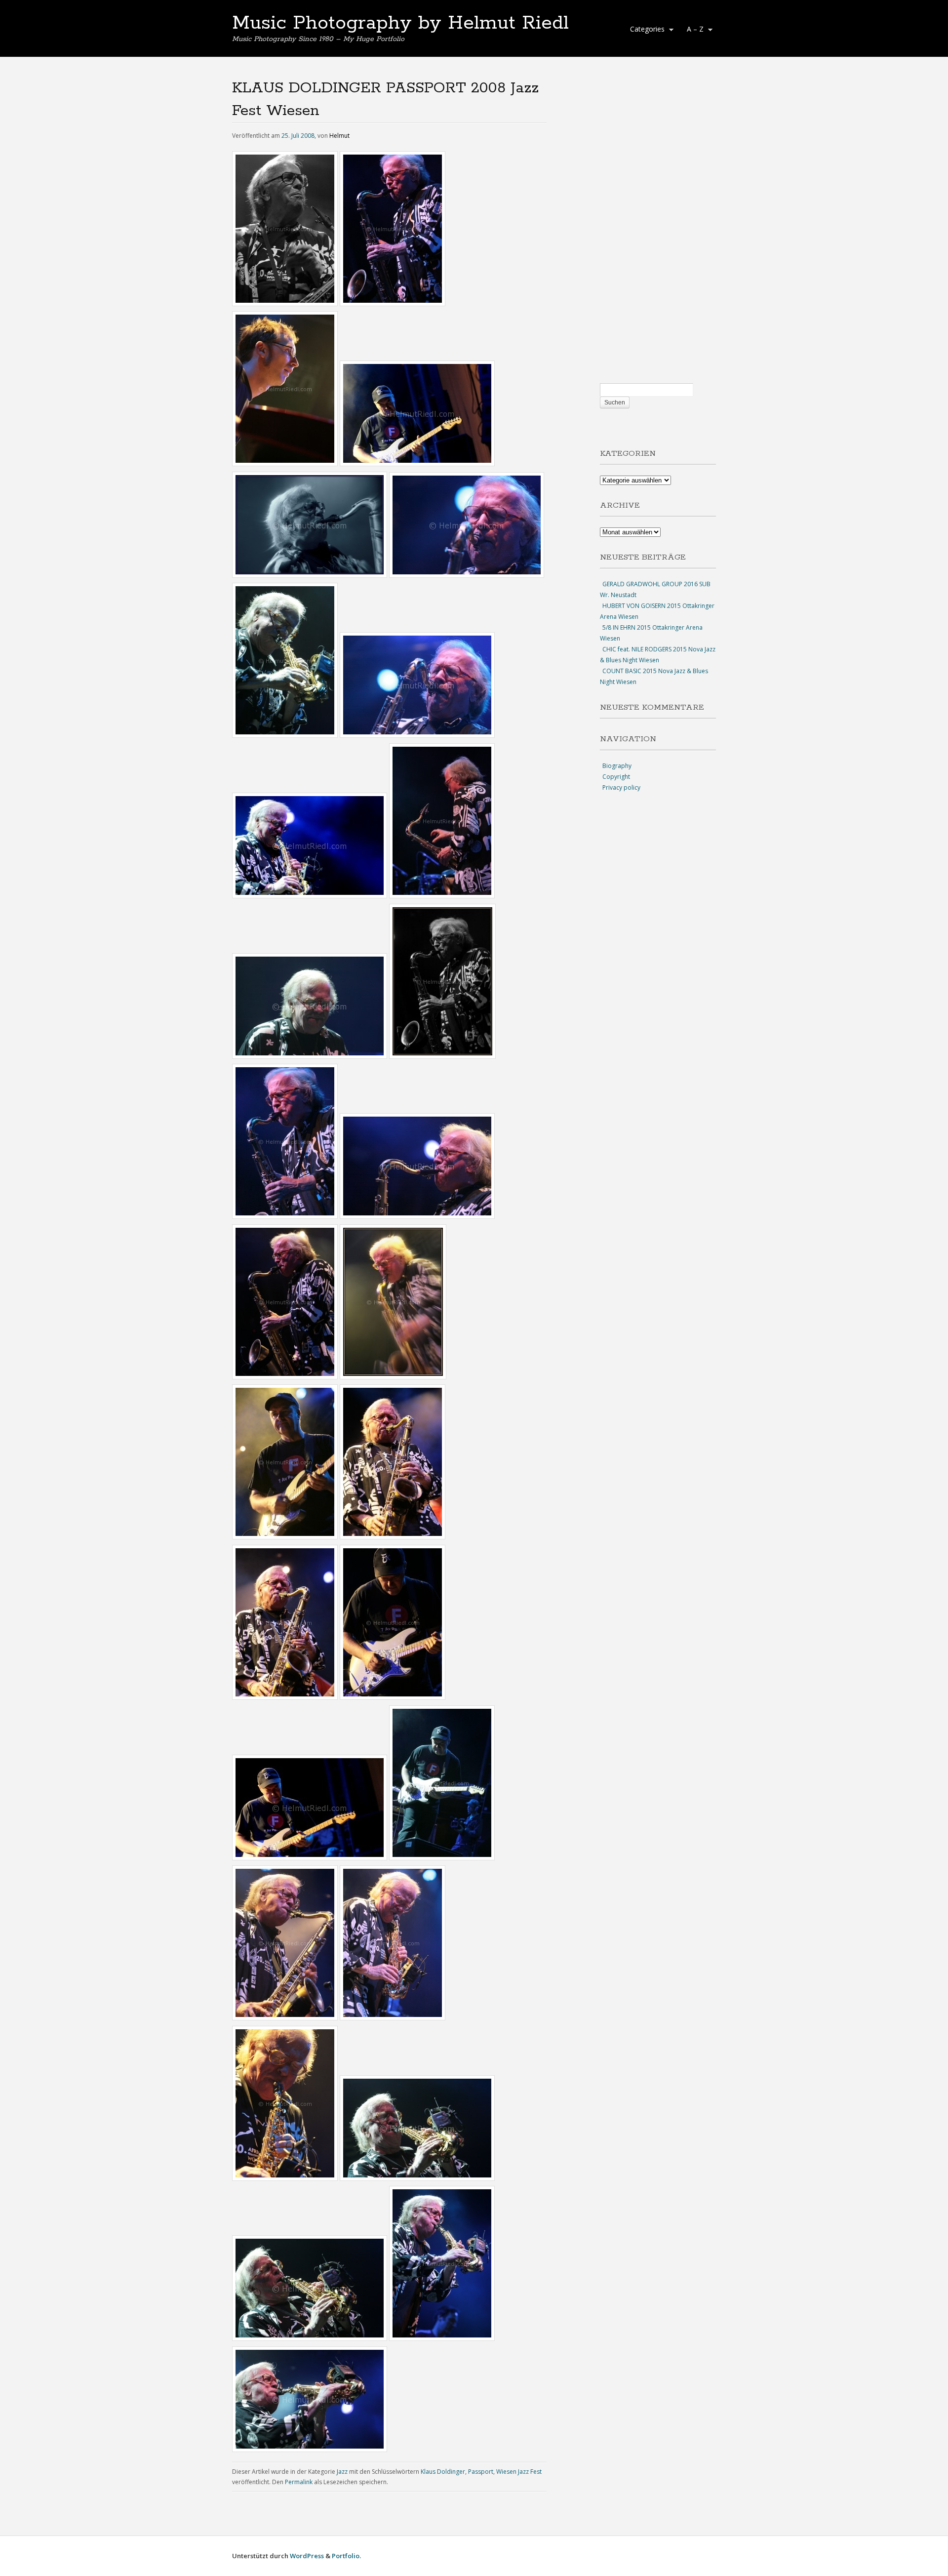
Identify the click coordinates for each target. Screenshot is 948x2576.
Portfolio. (346, 2556)
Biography (617, 766)
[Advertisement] (658, 230)
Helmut (339, 136)
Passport (481, 2472)
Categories (645, 30)
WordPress (307, 2556)
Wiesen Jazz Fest (519, 2472)
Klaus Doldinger (443, 2472)
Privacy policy (621, 787)
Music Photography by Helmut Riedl (400, 23)
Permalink (299, 2482)
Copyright (616, 777)
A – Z (693, 30)
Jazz (342, 2472)
